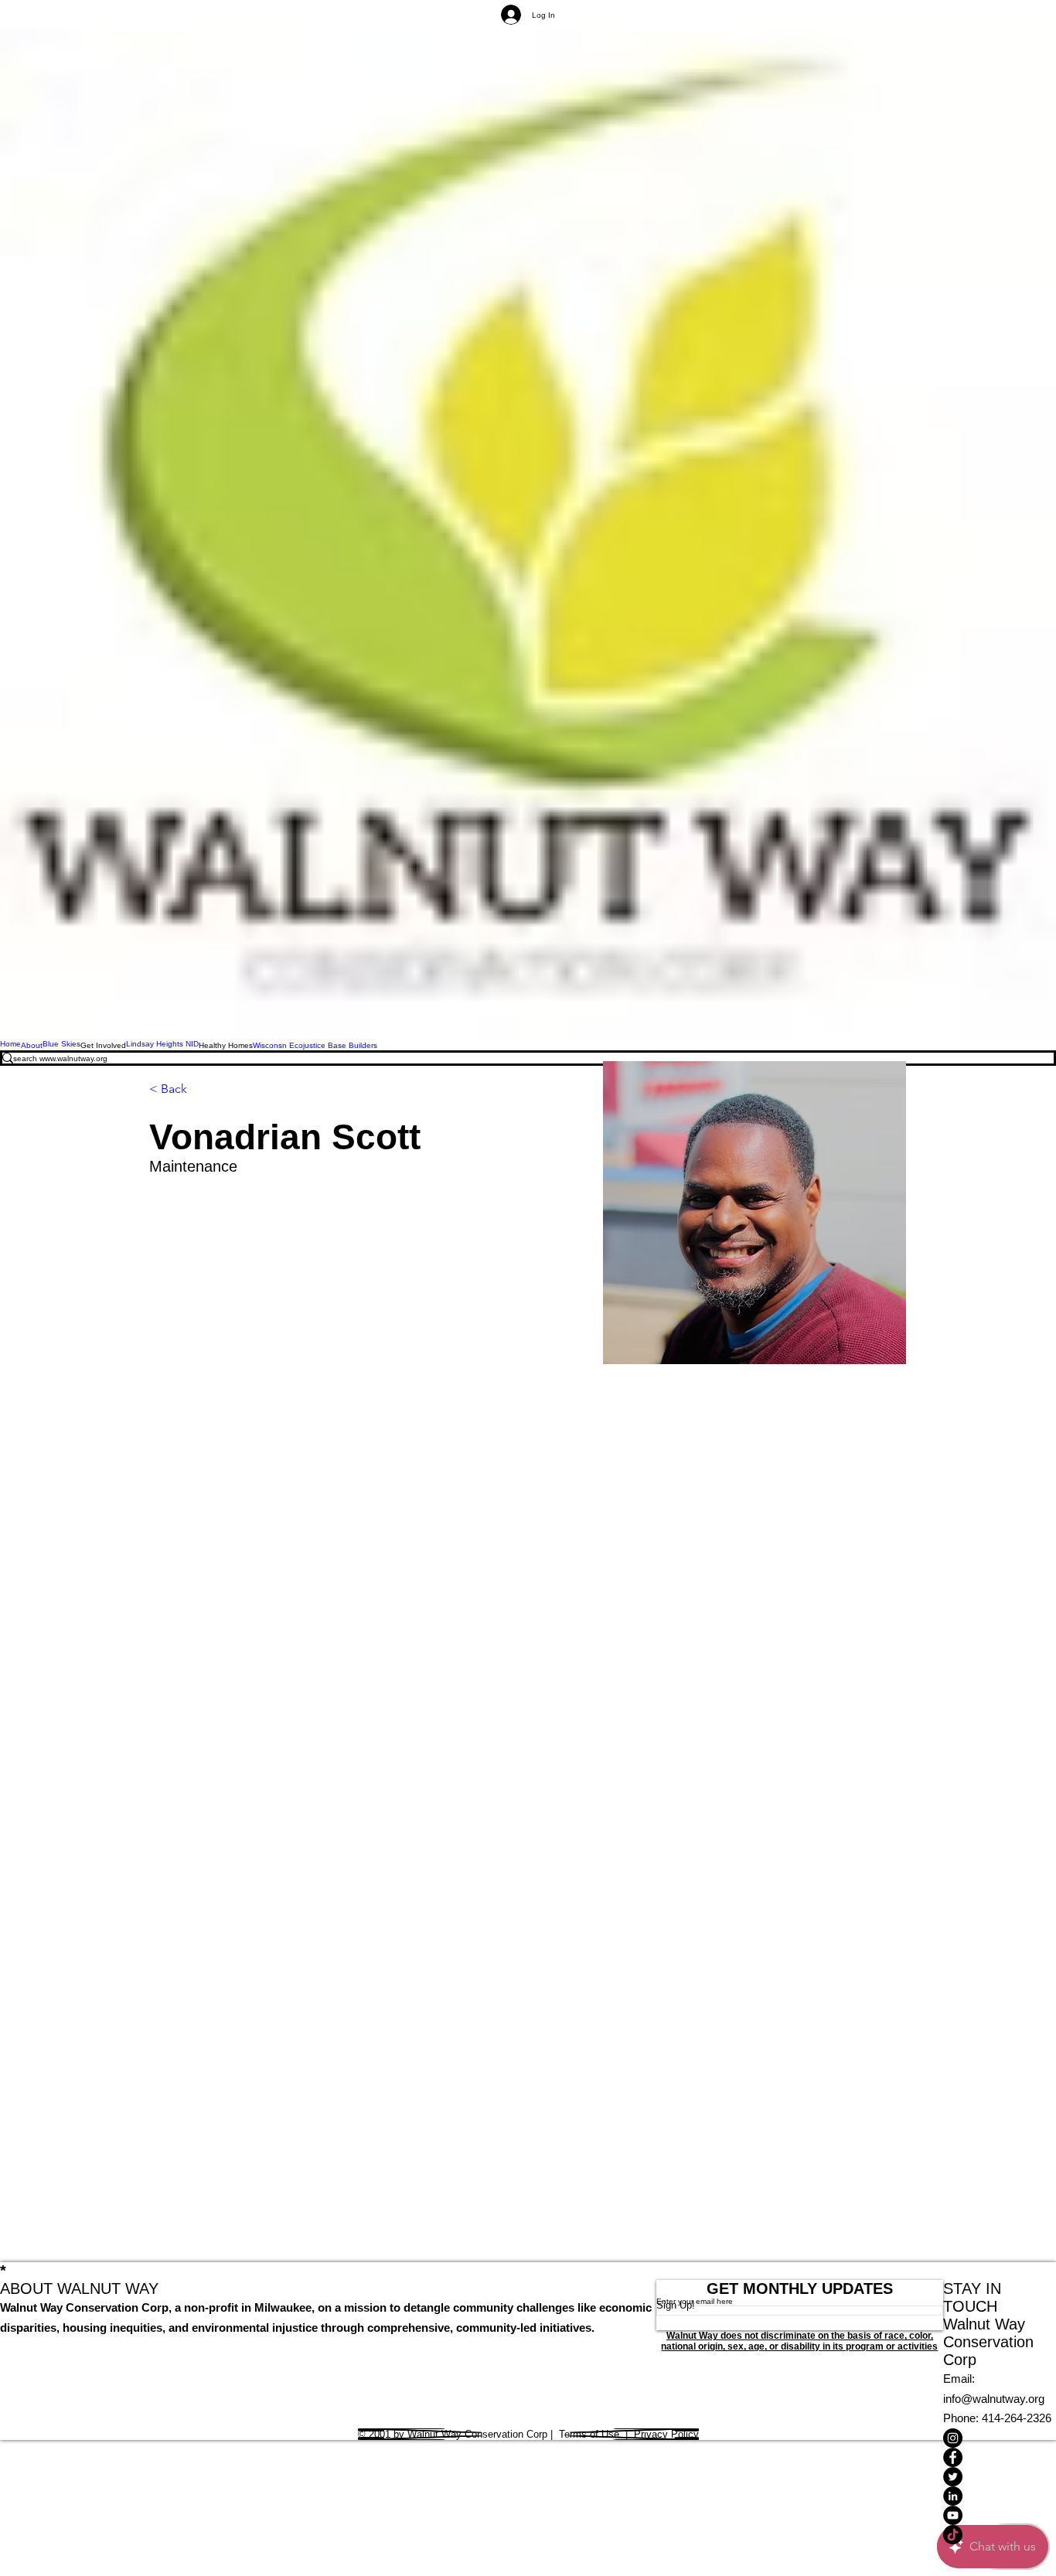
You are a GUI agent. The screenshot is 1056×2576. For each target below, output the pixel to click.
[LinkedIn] (1000, 2496)
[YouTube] (1000, 2515)
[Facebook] (1000, 2457)
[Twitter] (1000, 2477)
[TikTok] (1000, 2535)
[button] (103, 1045)
